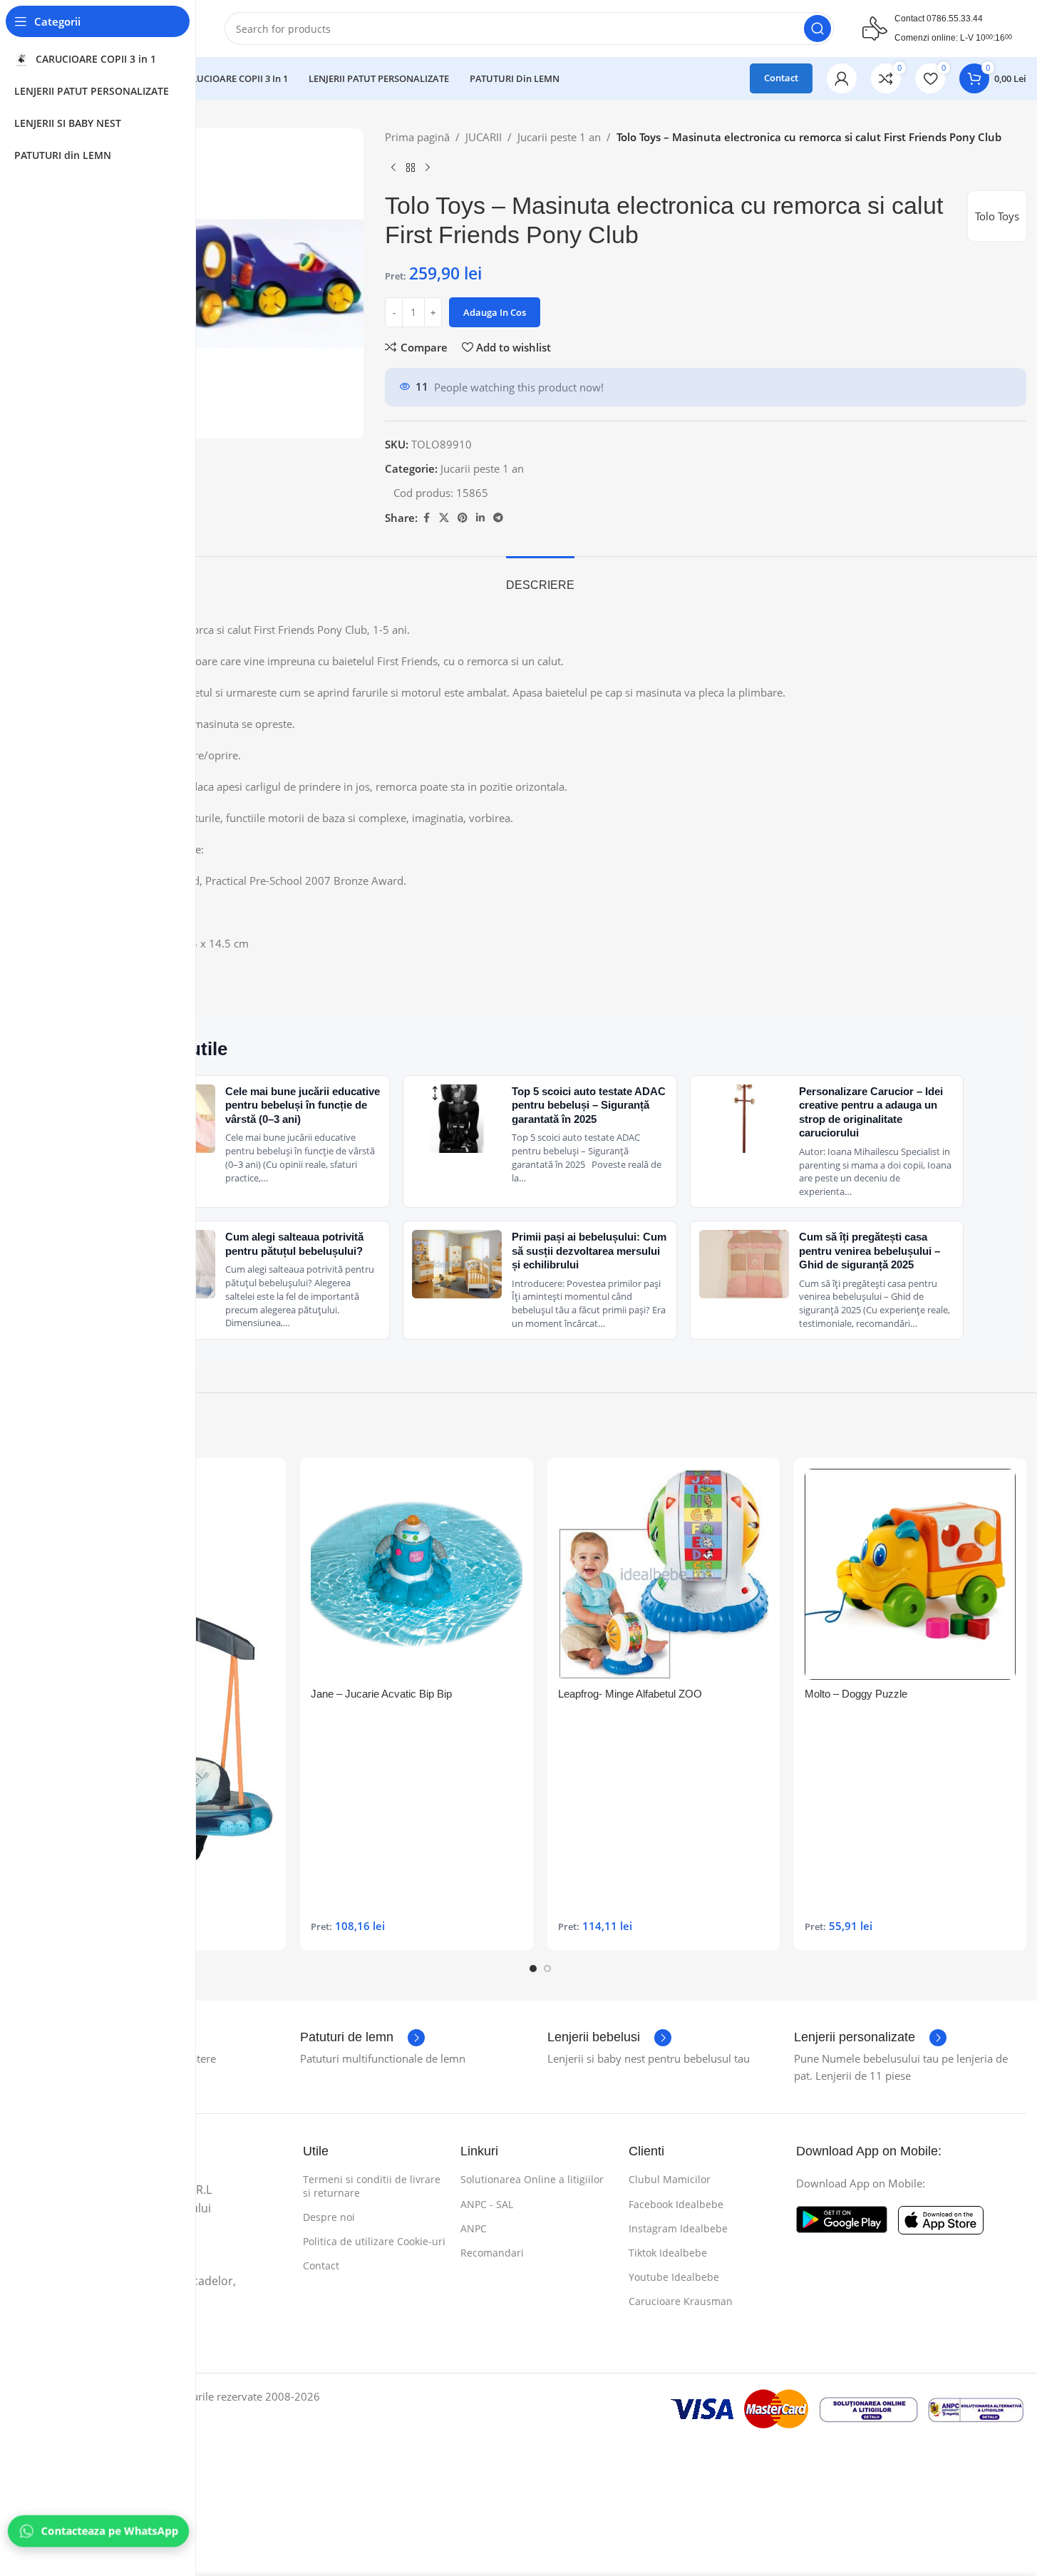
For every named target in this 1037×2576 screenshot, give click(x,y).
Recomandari (492, 2253)
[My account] (842, 78)
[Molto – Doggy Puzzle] (910, 1574)
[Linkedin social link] (480, 518)
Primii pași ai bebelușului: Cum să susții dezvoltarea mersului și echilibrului (589, 1251)
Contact (781, 78)
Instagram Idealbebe (678, 2228)
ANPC (474, 2228)
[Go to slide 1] (533, 1969)
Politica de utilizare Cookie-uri (374, 2241)
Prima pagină (417, 137)
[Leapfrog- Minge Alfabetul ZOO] (664, 1574)
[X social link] (444, 518)
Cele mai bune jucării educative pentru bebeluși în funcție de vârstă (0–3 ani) (303, 1105)
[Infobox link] (362, 2038)
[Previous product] (393, 168)
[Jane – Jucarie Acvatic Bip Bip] (416, 1574)
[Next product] (428, 168)
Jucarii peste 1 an (559, 137)
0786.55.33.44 (955, 19)
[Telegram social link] (498, 518)
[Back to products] (411, 168)
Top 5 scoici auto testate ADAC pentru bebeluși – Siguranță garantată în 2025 (589, 1105)
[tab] (540, 578)
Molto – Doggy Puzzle (856, 1694)
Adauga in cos (495, 312)
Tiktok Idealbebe (668, 2253)
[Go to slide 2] (547, 1969)
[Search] (817, 29)
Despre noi (329, 2217)
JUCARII (484, 137)
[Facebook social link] (426, 518)
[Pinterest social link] (463, 518)
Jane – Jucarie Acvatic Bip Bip (381, 1694)
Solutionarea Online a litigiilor (532, 2179)
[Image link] (842, 2218)
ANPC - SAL (487, 2204)
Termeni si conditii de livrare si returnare (372, 2186)
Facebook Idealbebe (676, 2204)
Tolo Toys (997, 216)
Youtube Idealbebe (674, 2277)
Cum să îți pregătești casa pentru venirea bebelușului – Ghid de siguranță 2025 (870, 1251)
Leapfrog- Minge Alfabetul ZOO (630, 1694)
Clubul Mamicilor (670, 2179)
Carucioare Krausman (681, 2301)
